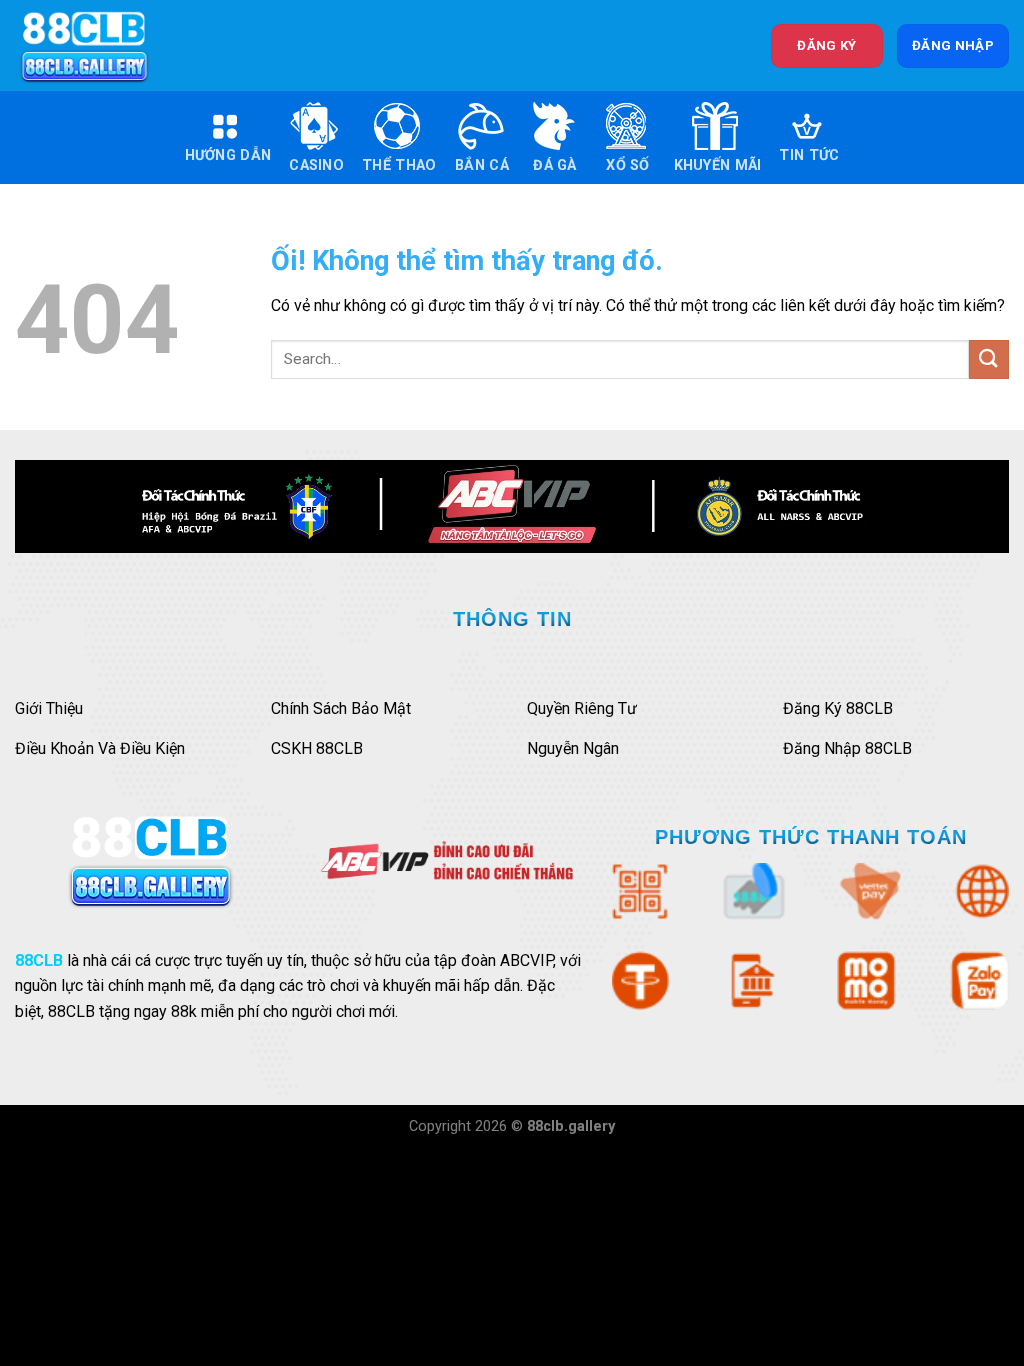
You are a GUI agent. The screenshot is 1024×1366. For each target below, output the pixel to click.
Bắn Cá (482, 165)
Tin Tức (809, 155)
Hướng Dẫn (228, 155)
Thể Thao (399, 165)
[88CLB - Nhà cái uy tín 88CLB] (98, 45)
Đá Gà (554, 165)
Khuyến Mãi (718, 165)
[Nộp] (989, 359)
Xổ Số (627, 165)
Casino (316, 165)
